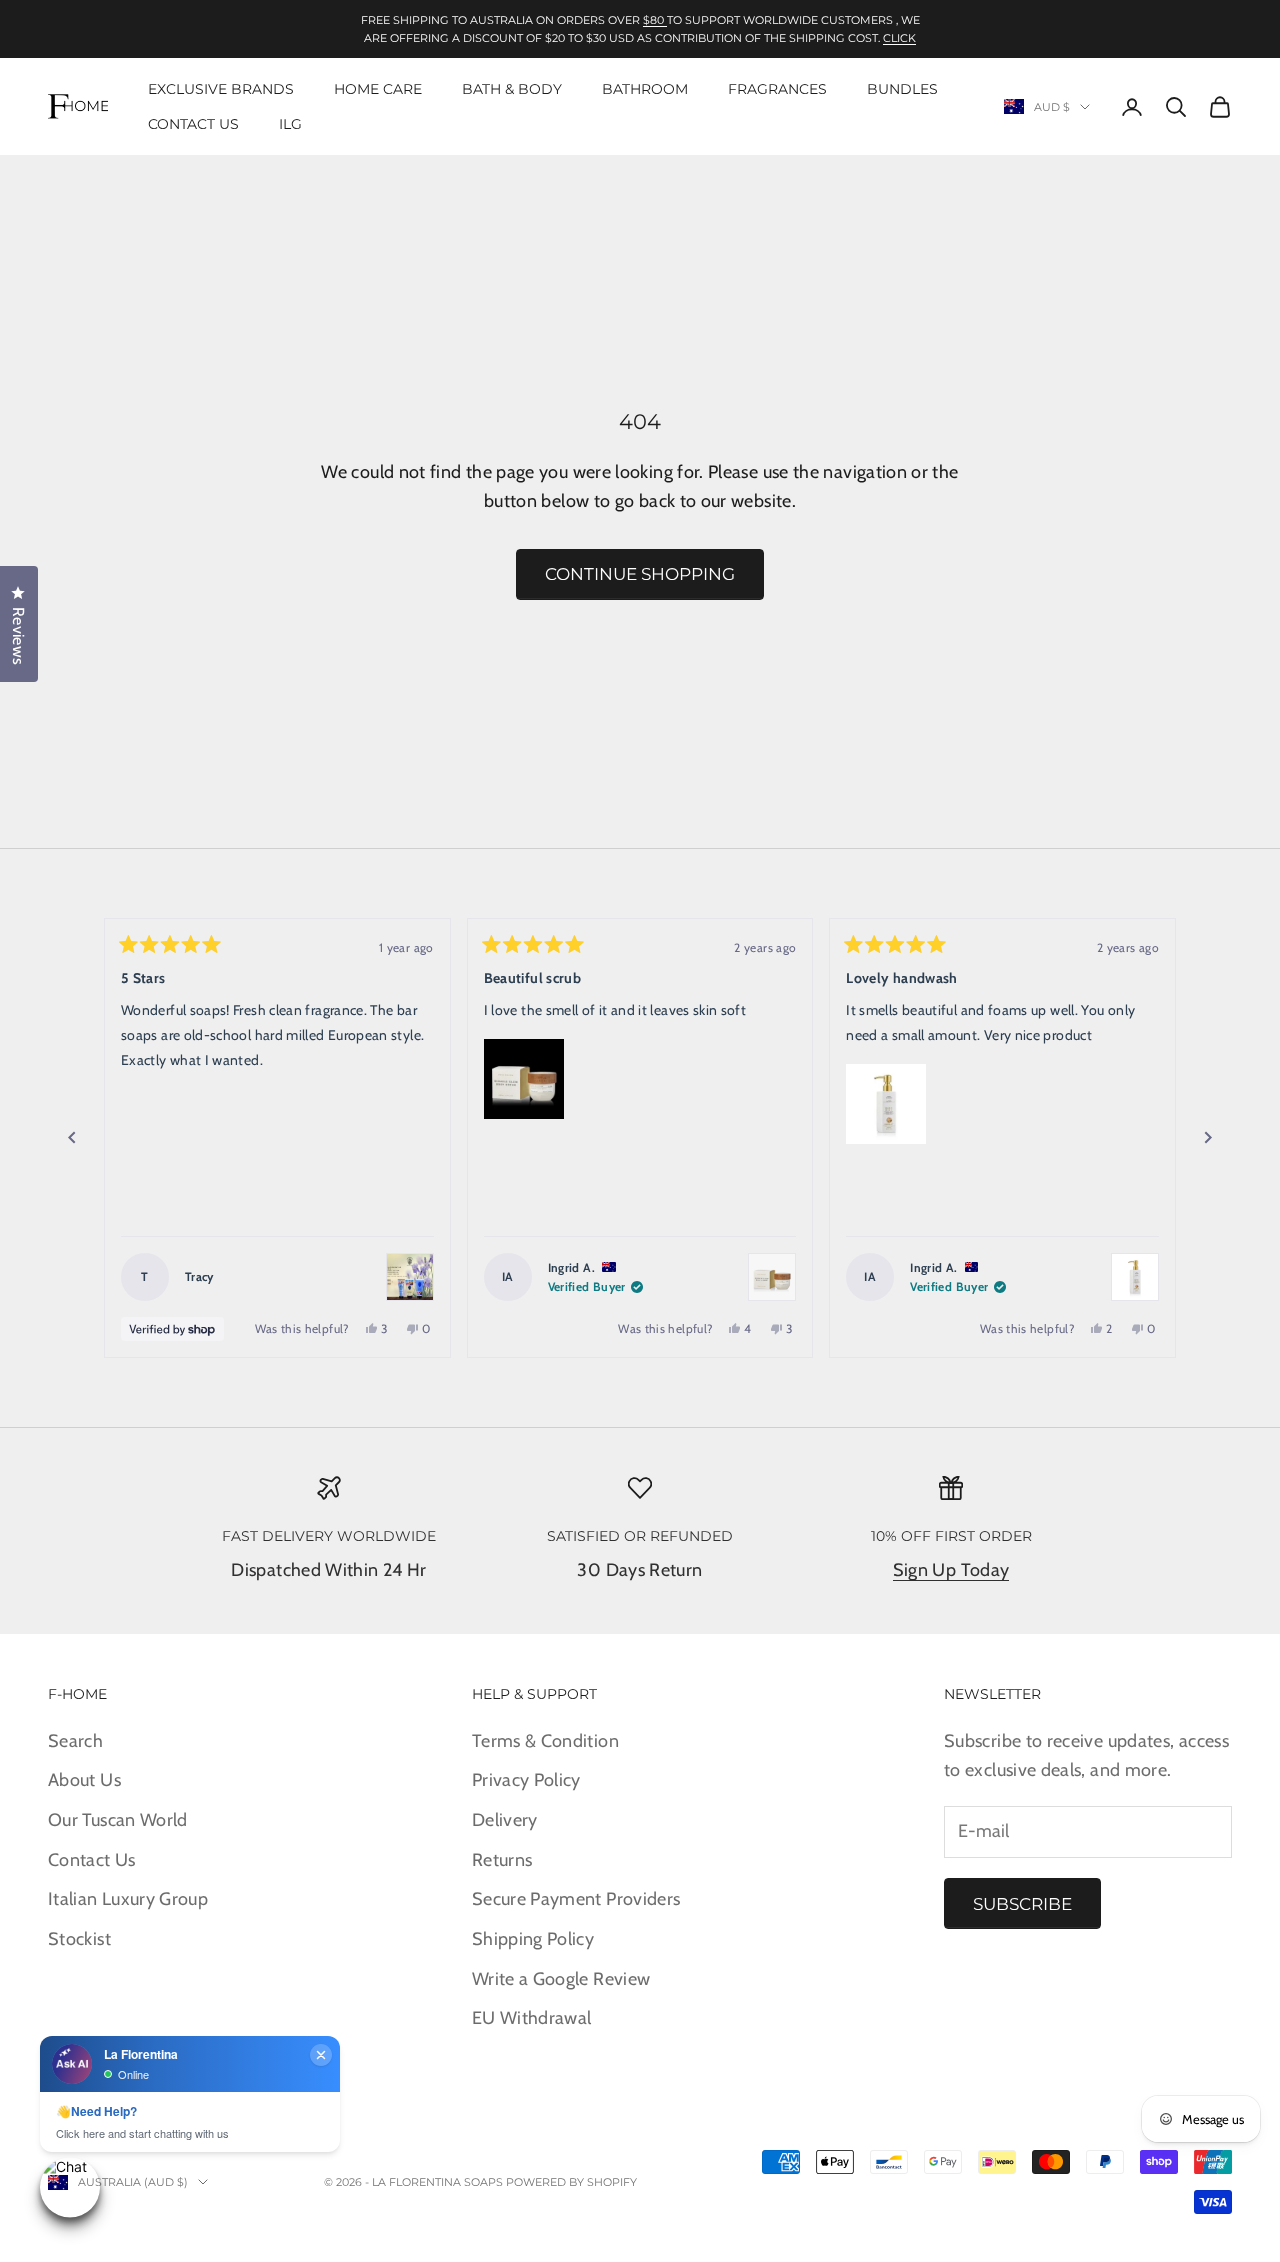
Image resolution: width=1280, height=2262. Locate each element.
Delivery (505, 1820)
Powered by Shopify (571, 2182)
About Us (84, 1780)
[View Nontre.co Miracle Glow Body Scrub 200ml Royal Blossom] (772, 1277)
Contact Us (193, 124)
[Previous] (72, 1138)
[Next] (1208, 1138)
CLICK (899, 38)
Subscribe (1022, 1904)
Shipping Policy (533, 1939)
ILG (290, 124)
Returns (502, 1860)
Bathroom (645, 89)
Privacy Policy (526, 1780)
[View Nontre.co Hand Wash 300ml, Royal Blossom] (1135, 1277)
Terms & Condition (545, 1741)
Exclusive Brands (221, 89)
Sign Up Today (951, 1570)
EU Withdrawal (532, 2018)
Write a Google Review (561, 1979)
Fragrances (777, 89)
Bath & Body (512, 89)
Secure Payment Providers (576, 1899)
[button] (524, 1079)
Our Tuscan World (118, 1820)
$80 (655, 20)
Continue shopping (640, 574)
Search (75, 1741)
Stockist (79, 1939)
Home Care (378, 89)
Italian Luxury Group (128, 1899)
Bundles (902, 89)
